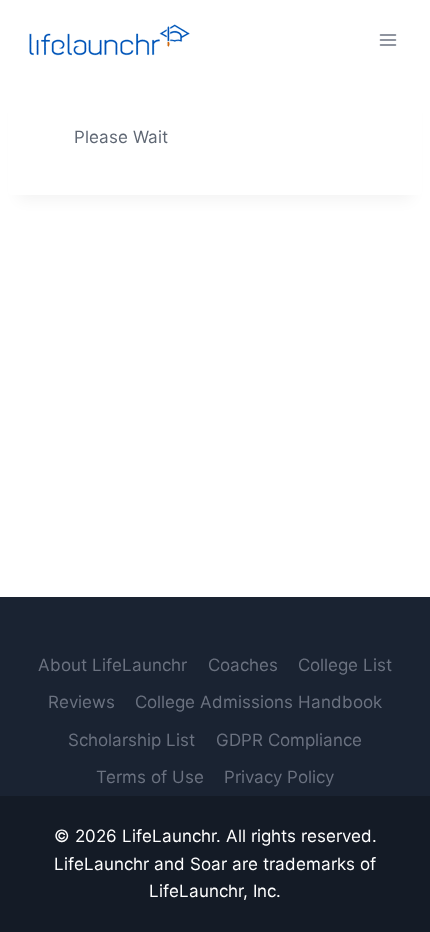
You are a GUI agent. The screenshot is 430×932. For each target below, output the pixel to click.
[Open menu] (387, 39)
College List (345, 665)
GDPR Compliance (289, 740)
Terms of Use (150, 777)
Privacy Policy (279, 777)
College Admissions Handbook (258, 702)
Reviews (81, 702)
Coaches (243, 665)
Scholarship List (131, 740)
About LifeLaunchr (112, 665)
